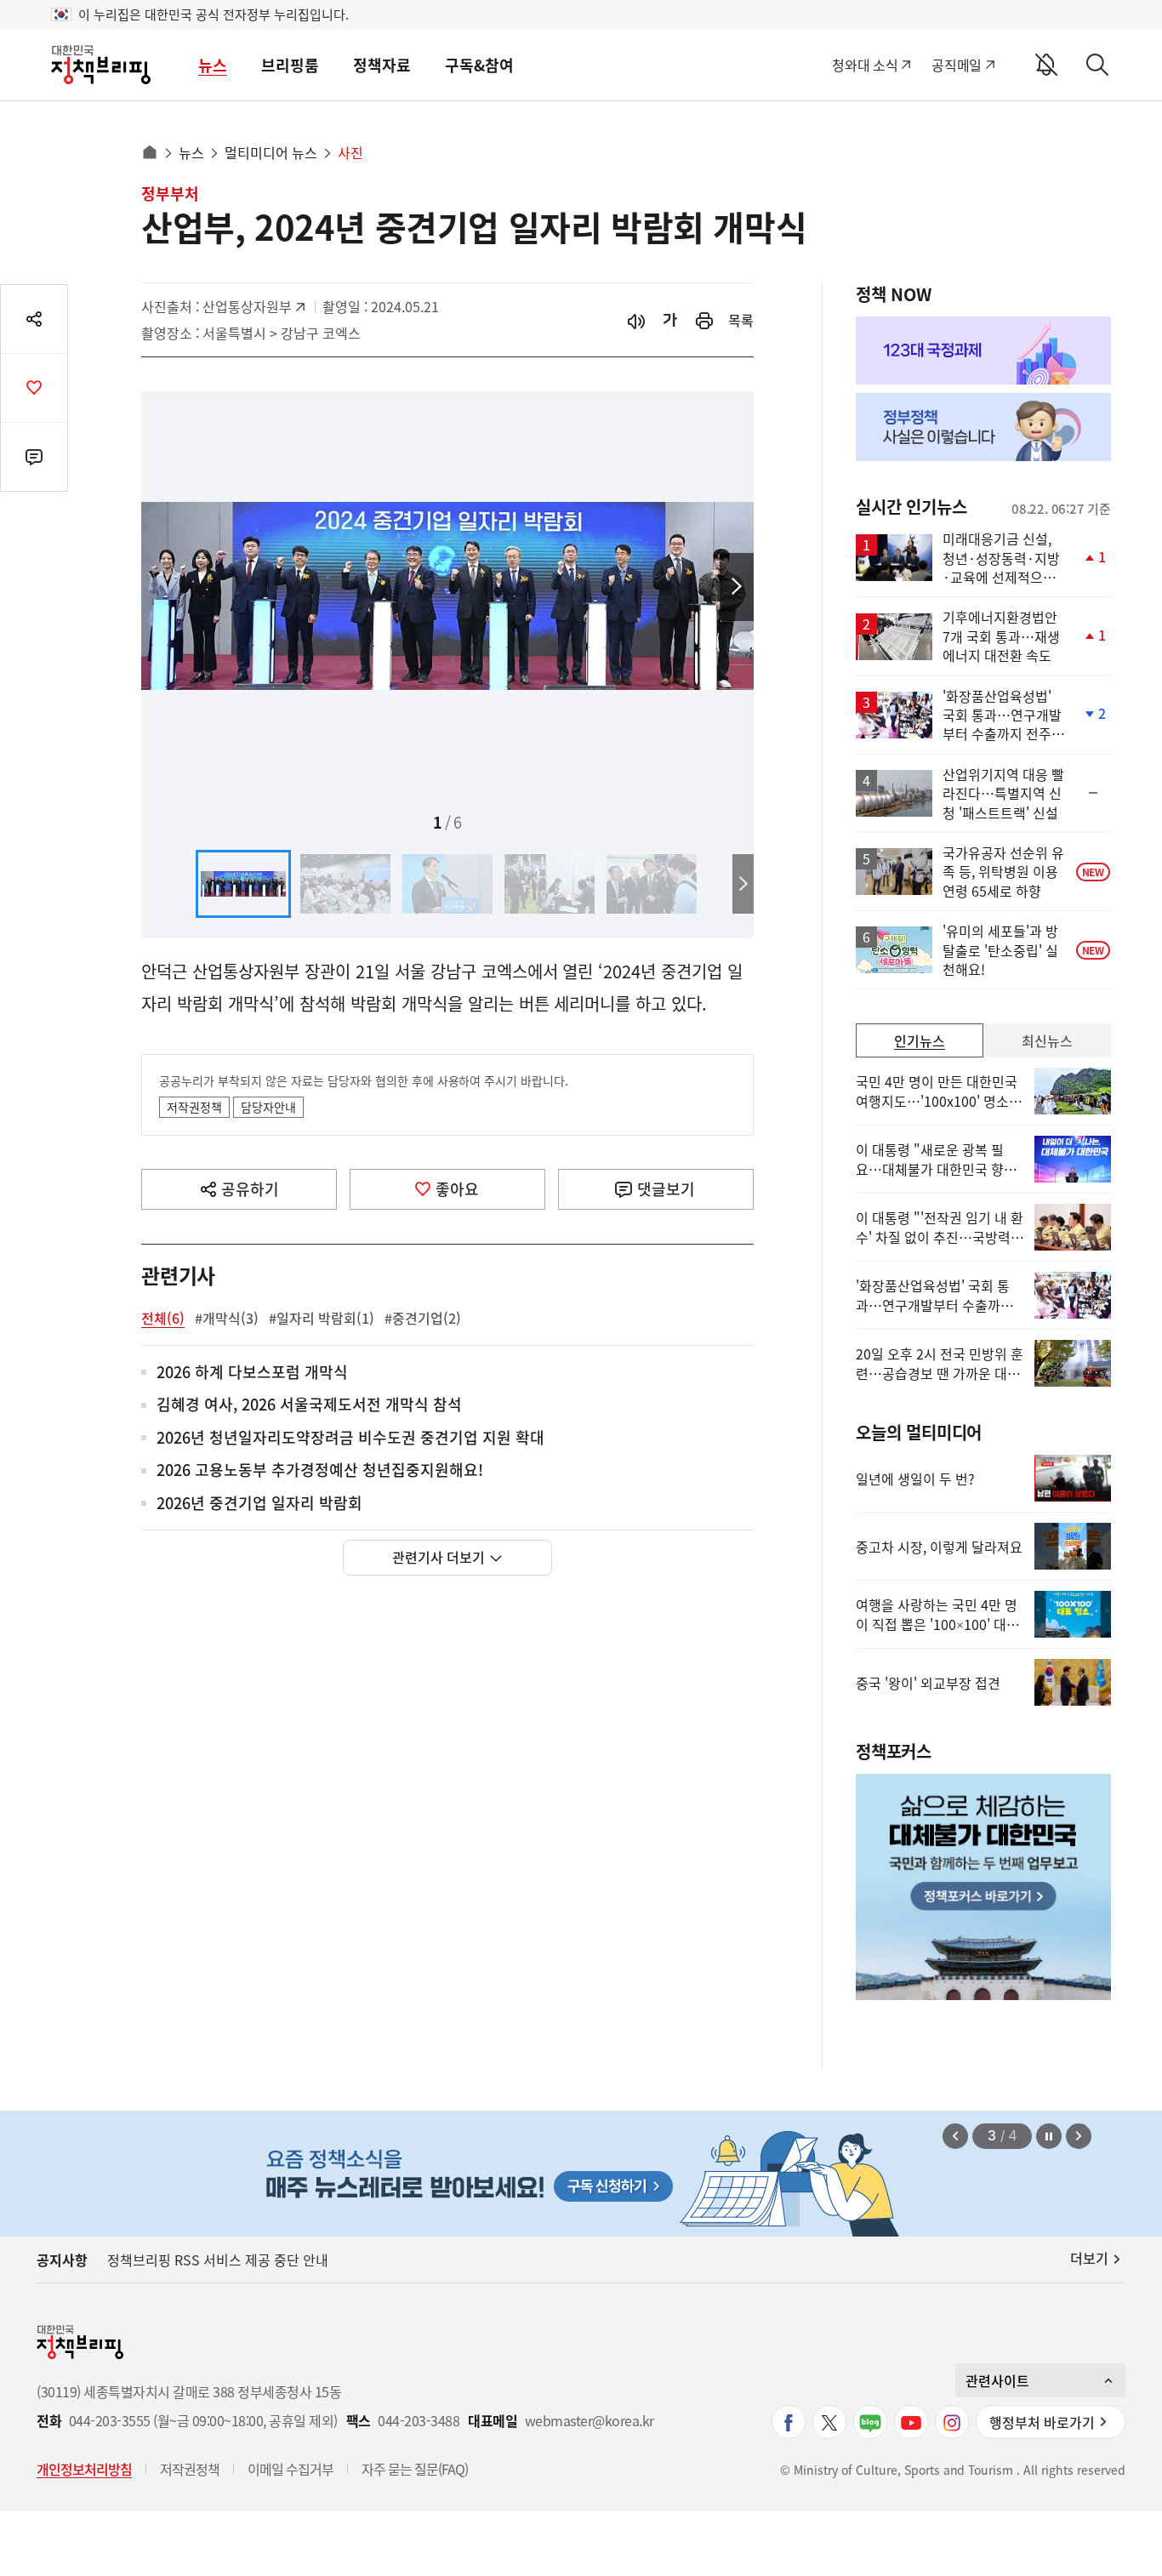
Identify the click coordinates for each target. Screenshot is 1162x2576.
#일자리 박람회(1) (322, 1318)
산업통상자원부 (247, 306)
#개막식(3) (227, 1318)
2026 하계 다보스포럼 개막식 (252, 1373)
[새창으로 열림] (704, 320)
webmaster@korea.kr (590, 2421)
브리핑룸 (290, 65)
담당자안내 (268, 1107)
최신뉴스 (1047, 1040)
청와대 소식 (865, 65)
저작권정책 (194, 1107)
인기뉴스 (920, 1040)
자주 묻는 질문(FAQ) (415, 2469)
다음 (737, 587)
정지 (1049, 2136)
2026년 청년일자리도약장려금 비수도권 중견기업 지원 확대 (350, 1438)
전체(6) (163, 1318)
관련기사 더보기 (439, 1557)
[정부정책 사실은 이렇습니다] (983, 427)
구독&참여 (479, 65)
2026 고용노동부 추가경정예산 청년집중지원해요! (320, 1470)
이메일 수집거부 (290, 2469)
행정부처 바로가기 (1042, 2422)
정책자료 (382, 65)
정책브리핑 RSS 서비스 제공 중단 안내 (218, 2260)
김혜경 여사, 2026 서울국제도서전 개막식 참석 (309, 1405)
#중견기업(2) (423, 1318)
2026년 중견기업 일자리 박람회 (259, 1504)
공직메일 (957, 65)
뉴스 (213, 65)
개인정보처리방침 (84, 2469)
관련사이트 (997, 2380)
